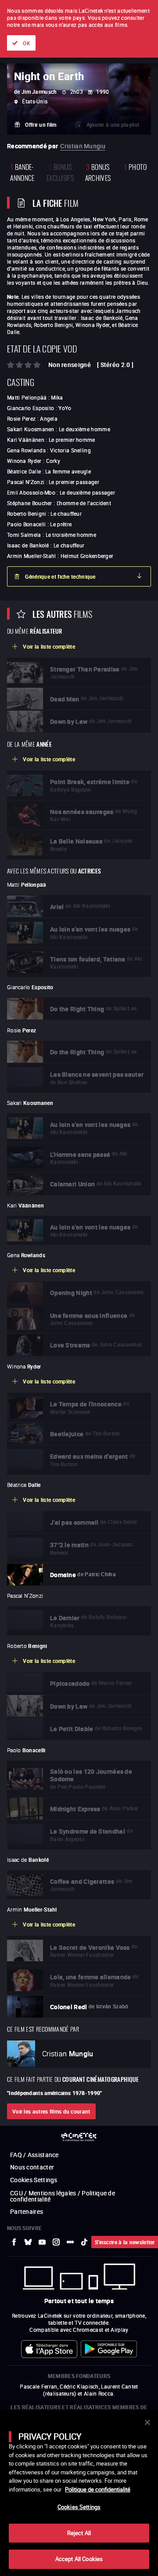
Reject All (79, 2533)
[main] (79, 2493)
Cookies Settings (79, 2507)
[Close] (147, 2422)
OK (27, 43)
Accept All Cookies (79, 2559)
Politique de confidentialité (98, 2489)
